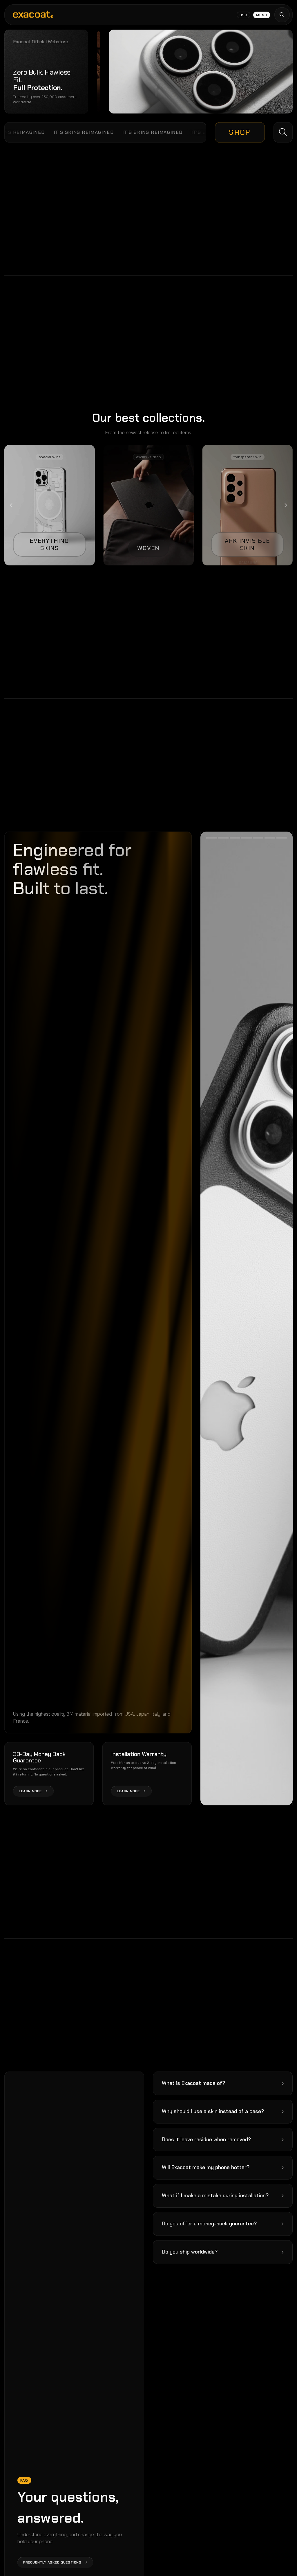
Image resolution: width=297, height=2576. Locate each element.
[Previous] (223, 1318)
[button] (223, 2083)
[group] (49, 505)
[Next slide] (285, 505)
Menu (262, 15)
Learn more (30, 1791)
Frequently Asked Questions (52, 2562)
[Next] (270, 1318)
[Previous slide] (12, 505)
